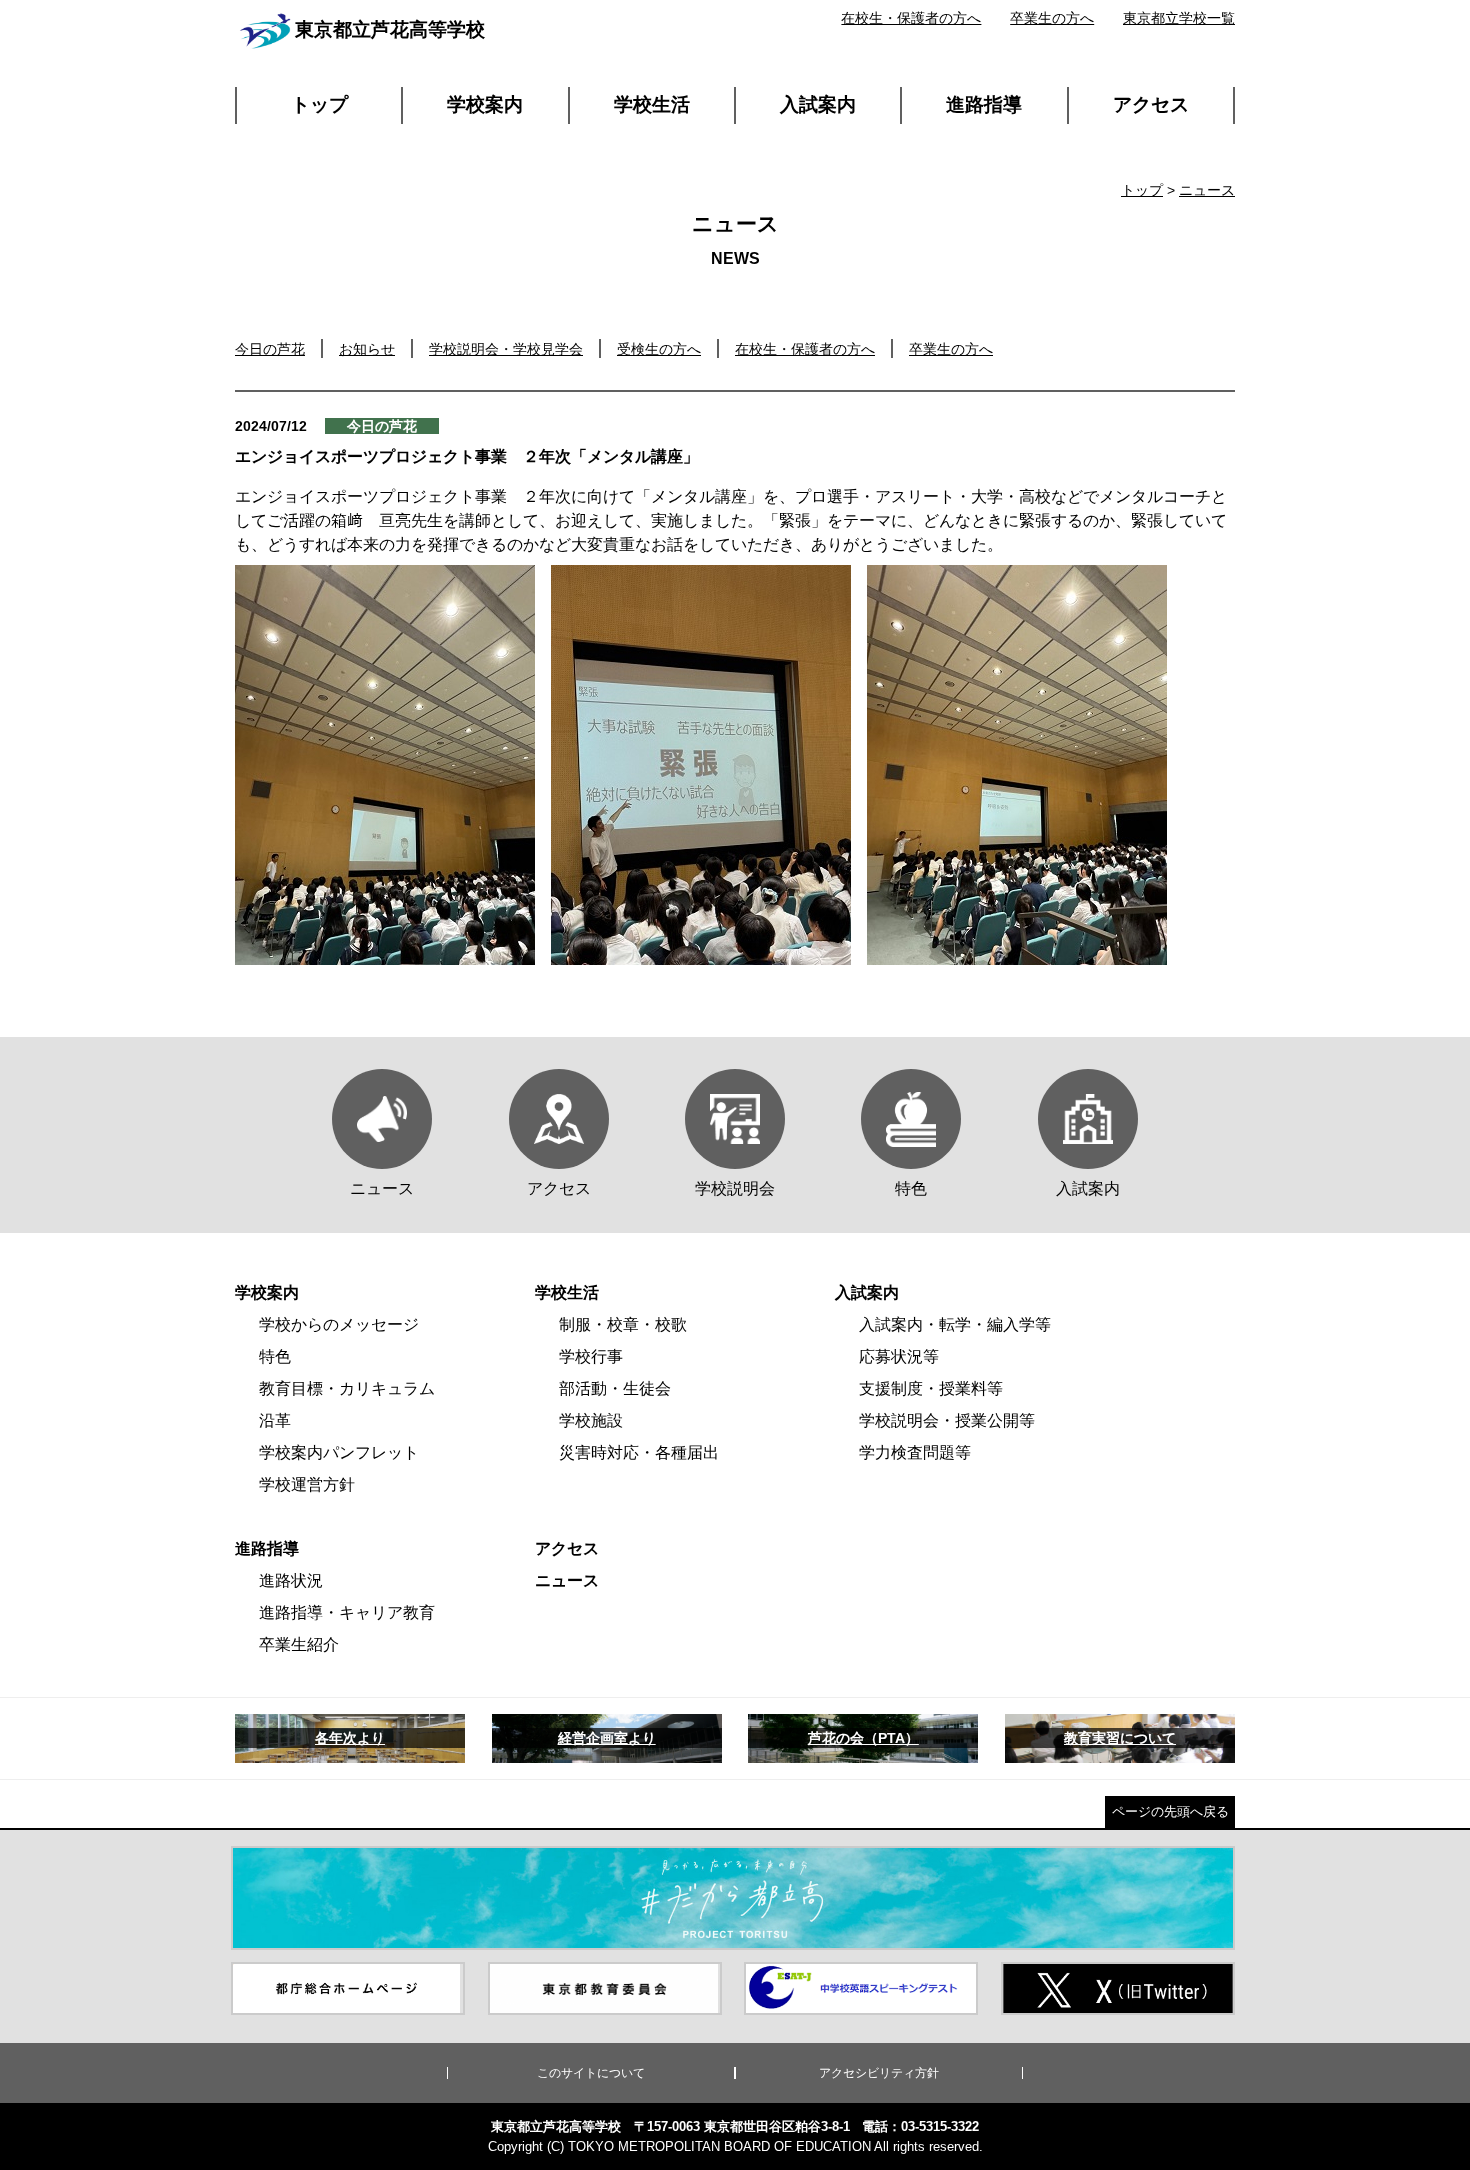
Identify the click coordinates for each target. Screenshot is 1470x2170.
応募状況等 (899, 1356)
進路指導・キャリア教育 (347, 1612)
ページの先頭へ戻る (1170, 1811)
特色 (275, 1356)
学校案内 (485, 104)
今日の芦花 (270, 349)
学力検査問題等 (915, 1452)
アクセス (1151, 104)
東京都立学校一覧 (1179, 18)
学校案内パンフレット (339, 1452)
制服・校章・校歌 (623, 1324)
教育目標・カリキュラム (347, 1388)
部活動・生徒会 (615, 1388)
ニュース (1207, 190)
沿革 (275, 1420)
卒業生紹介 (299, 1644)
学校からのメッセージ (339, 1324)
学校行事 (591, 1356)
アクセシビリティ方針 (879, 2073)
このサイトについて (591, 2073)
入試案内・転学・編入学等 (955, 1324)
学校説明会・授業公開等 (947, 1420)
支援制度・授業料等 (931, 1388)
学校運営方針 (307, 1484)
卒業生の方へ (1052, 18)
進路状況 (291, 1580)
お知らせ (367, 349)
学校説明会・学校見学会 (506, 349)
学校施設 (591, 1420)
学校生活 (652, 104)
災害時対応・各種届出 (639, 1452)
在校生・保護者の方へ (911, 18)
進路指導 (984, 104)
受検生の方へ (659, 349)
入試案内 (818, 104)
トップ (319, 104)
